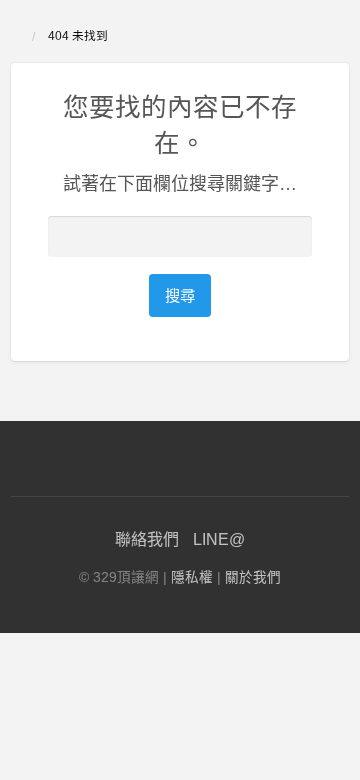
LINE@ (219, 539)
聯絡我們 (147, 539)
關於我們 (253, 577)
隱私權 (192, 577)
